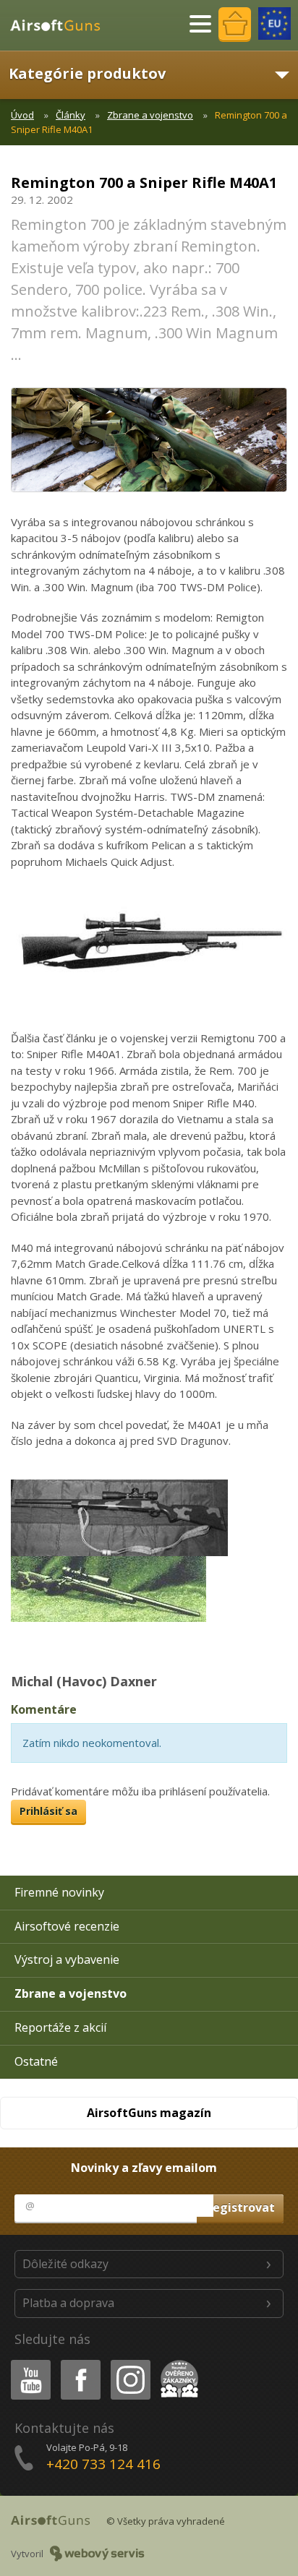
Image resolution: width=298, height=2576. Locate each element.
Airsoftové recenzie (67, 1926)
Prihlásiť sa (48, 1811)
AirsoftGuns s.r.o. (61, 25)
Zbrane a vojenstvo (150, 115)
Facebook (80, 2362)
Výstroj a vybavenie (67, 1959)
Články (71, 115)
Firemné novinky (59, 1892)
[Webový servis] (97, 2554)
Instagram (130, 2362)
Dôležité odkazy (65, 2264)
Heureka (177, 2362)
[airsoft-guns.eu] (274, 23)
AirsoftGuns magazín (149, 2113)
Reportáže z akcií (60, 2027)
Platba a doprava (68, 2303)
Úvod (22, 115)
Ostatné (36, 2061)
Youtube (27, 2362)
